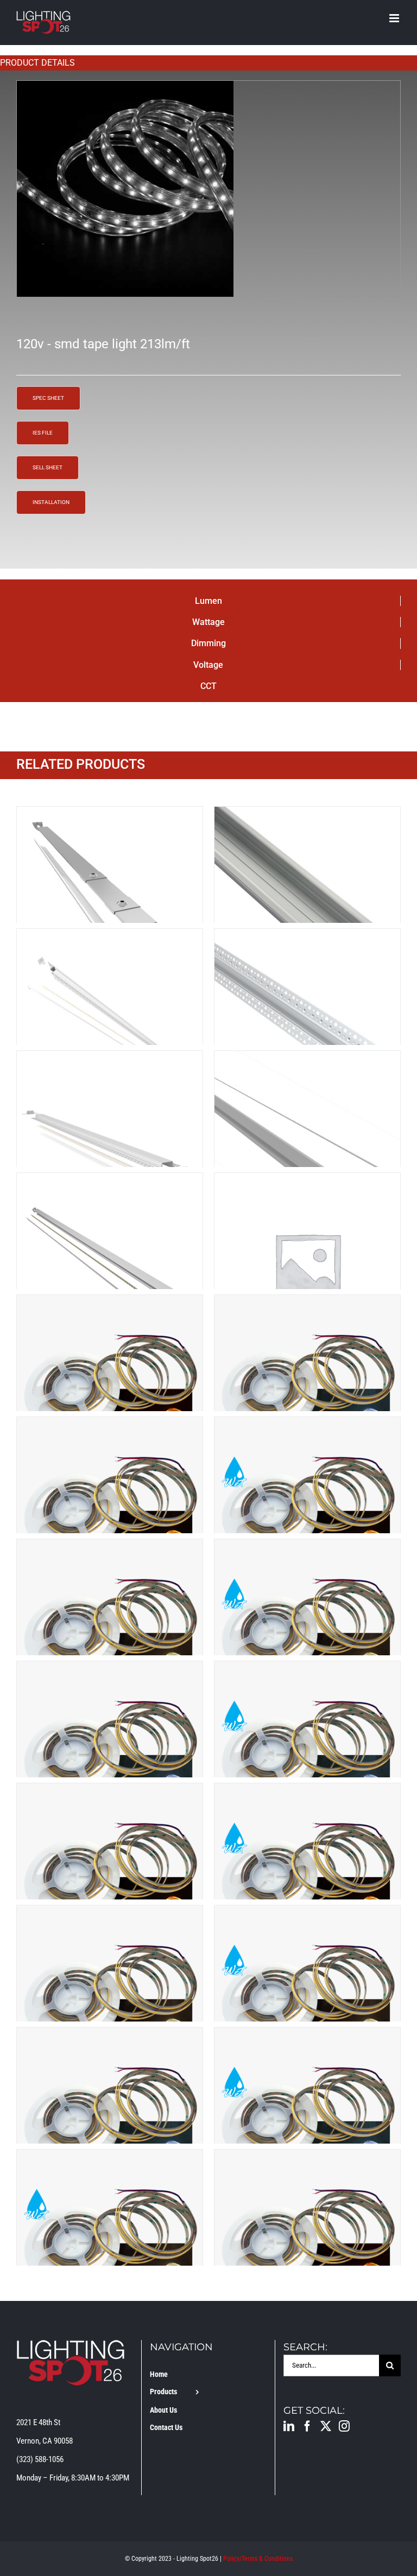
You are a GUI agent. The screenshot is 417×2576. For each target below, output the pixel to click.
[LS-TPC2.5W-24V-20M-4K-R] (307, 1548)
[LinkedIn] (289, 2426)
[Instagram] (344, 2426)
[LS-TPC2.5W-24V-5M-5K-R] (307, 2037)
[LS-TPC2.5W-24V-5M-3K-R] (307, 1793)
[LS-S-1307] (307, 1060)
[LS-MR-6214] (307, 938)
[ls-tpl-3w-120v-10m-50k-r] (208, 189)
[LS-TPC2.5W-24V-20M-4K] (110, 1548)
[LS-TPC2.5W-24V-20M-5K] (110, 1670)
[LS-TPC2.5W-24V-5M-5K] (110, 2037)
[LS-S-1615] (110, 1182)
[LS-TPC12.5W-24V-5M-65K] (307, 1304)
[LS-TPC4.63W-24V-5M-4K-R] (110, 2159)
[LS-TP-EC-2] (307, 1182)
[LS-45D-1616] (110, 816)
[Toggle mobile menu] (395, 18)
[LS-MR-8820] (110, 1060)
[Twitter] (326, 2426)
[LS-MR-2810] (307, 816)
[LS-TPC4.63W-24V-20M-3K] (307, 2159)
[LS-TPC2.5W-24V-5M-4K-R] (307, 1915)
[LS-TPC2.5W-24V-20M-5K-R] (307, 1670)
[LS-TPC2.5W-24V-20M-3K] (110, 1426)
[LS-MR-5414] (110, 938)
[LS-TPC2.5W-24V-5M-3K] (110, 1793)
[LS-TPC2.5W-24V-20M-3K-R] (307, 1426)
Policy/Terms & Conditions (258, 2559)
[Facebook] (307, 2426)
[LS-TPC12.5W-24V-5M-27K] (110, 1304)
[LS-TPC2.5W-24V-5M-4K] (110, 1915)
